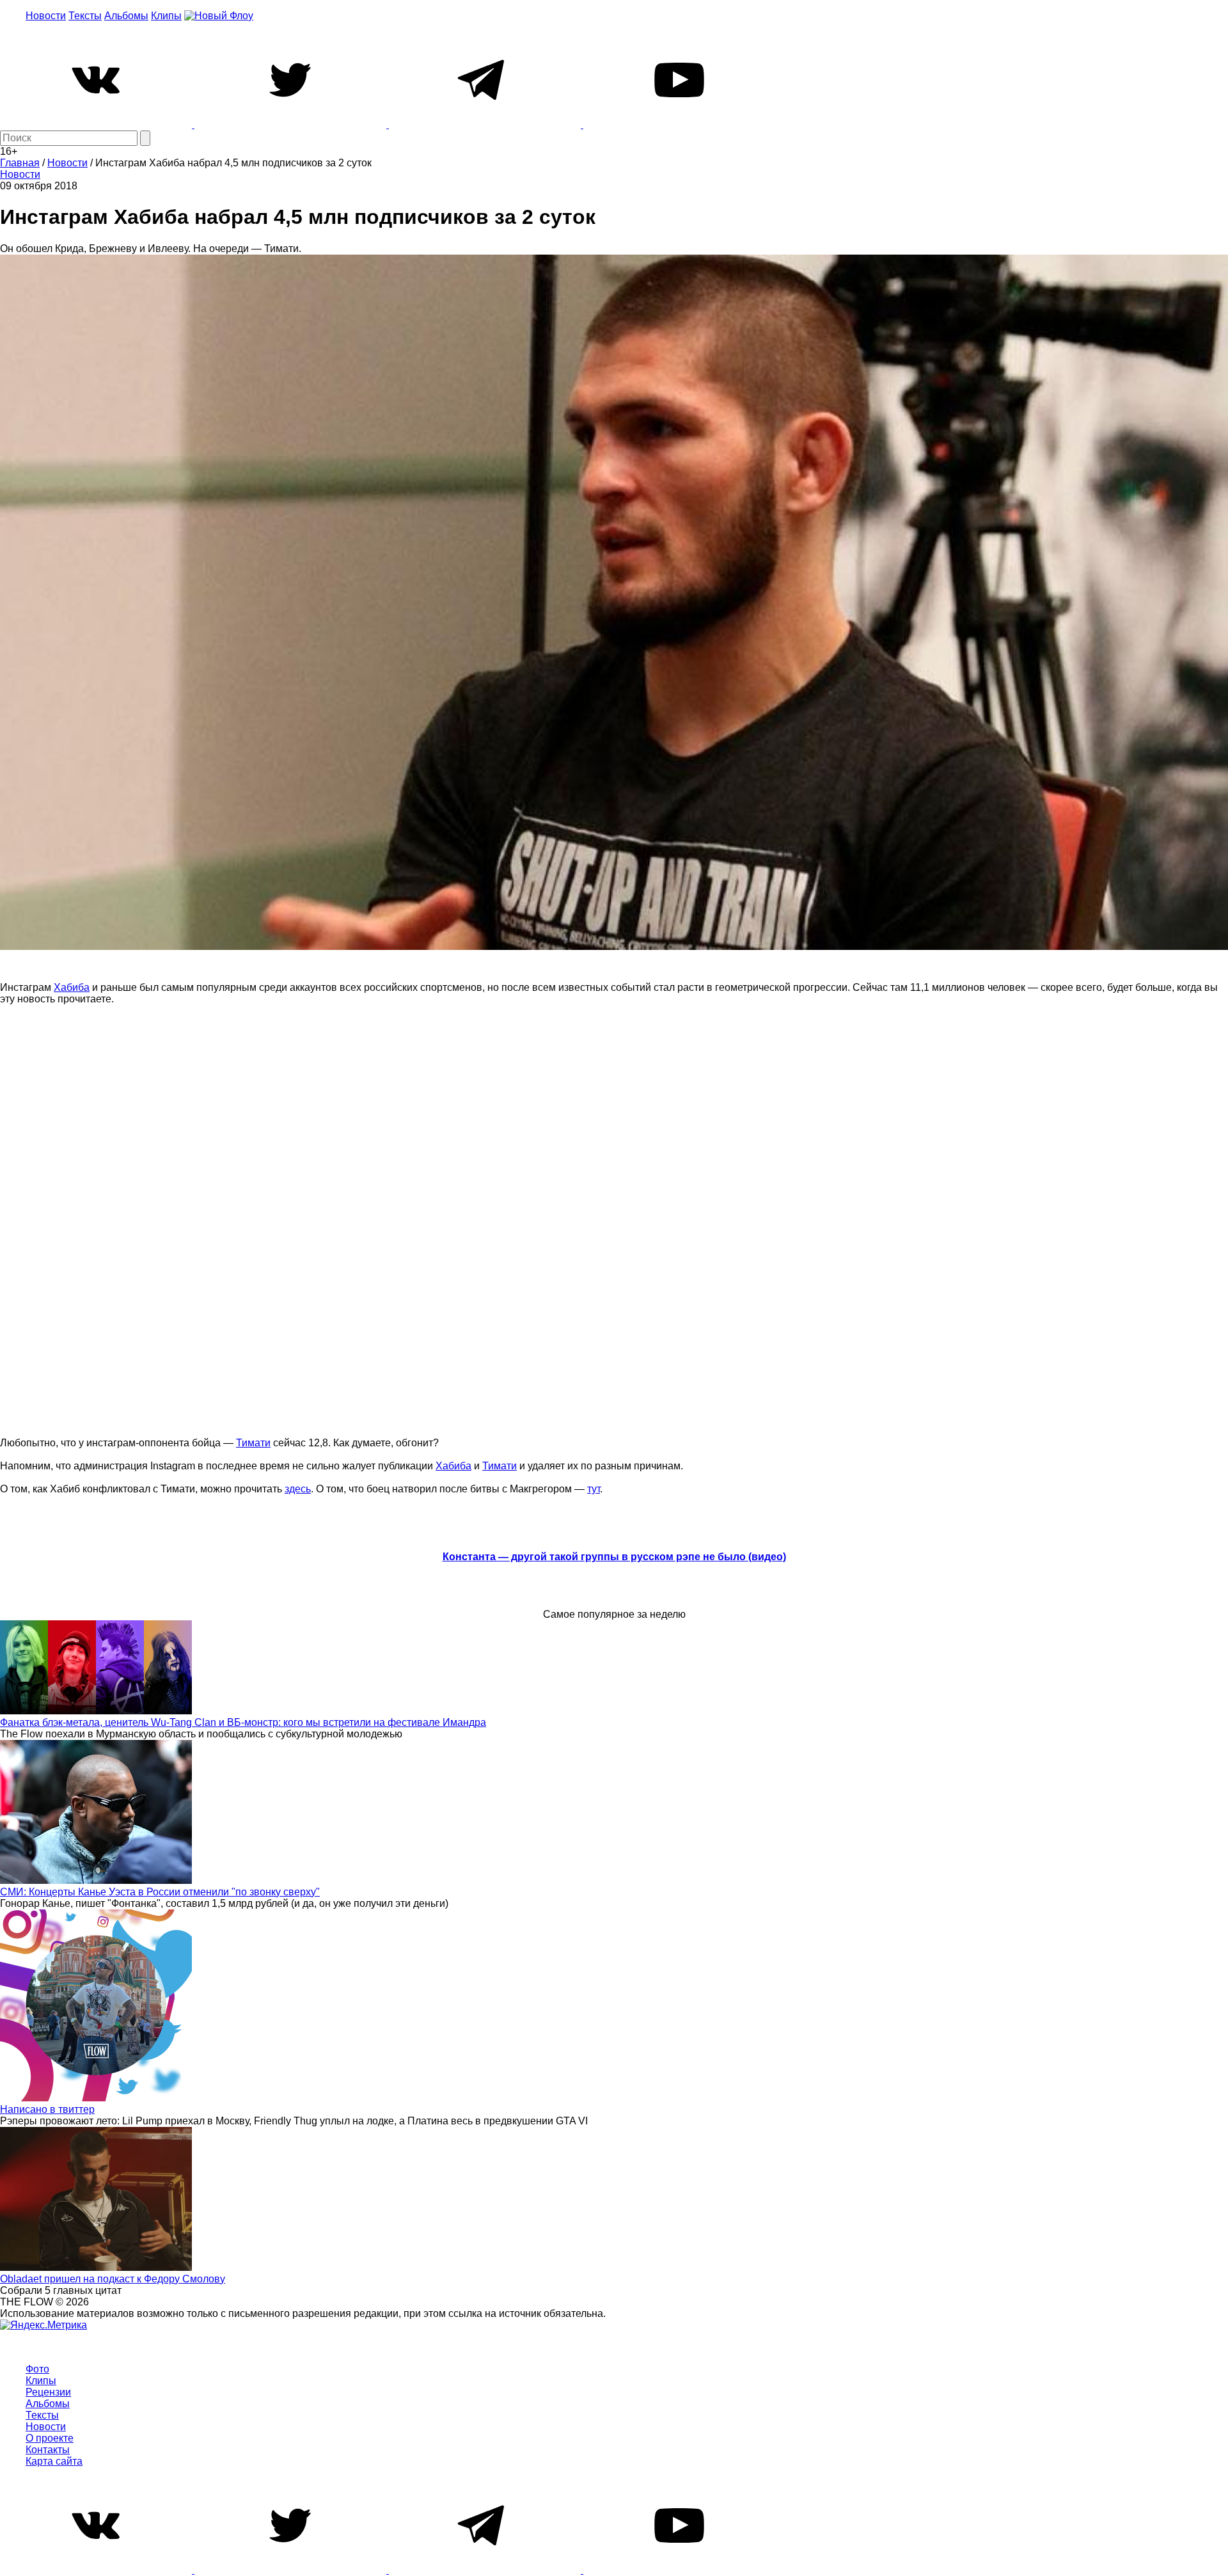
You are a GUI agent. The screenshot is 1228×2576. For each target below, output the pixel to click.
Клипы (166, 16)
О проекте (50, 2438)
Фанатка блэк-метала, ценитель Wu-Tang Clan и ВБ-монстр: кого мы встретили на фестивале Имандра (243, 1722)
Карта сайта (54, 2461)
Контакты (48, 2450)
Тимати (253, 1443)
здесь (298, 1489)
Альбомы (126, 16)
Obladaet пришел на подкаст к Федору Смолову (113, 2279)
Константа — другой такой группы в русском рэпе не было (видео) (614, 1557)
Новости (46, 16)
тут (594, 1489)
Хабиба (72, 987)
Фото (37, 2369)
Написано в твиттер (47, 2109)
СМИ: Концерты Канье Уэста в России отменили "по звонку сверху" (160, 1892)
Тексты (85, 16)
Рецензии (48, 2392)
